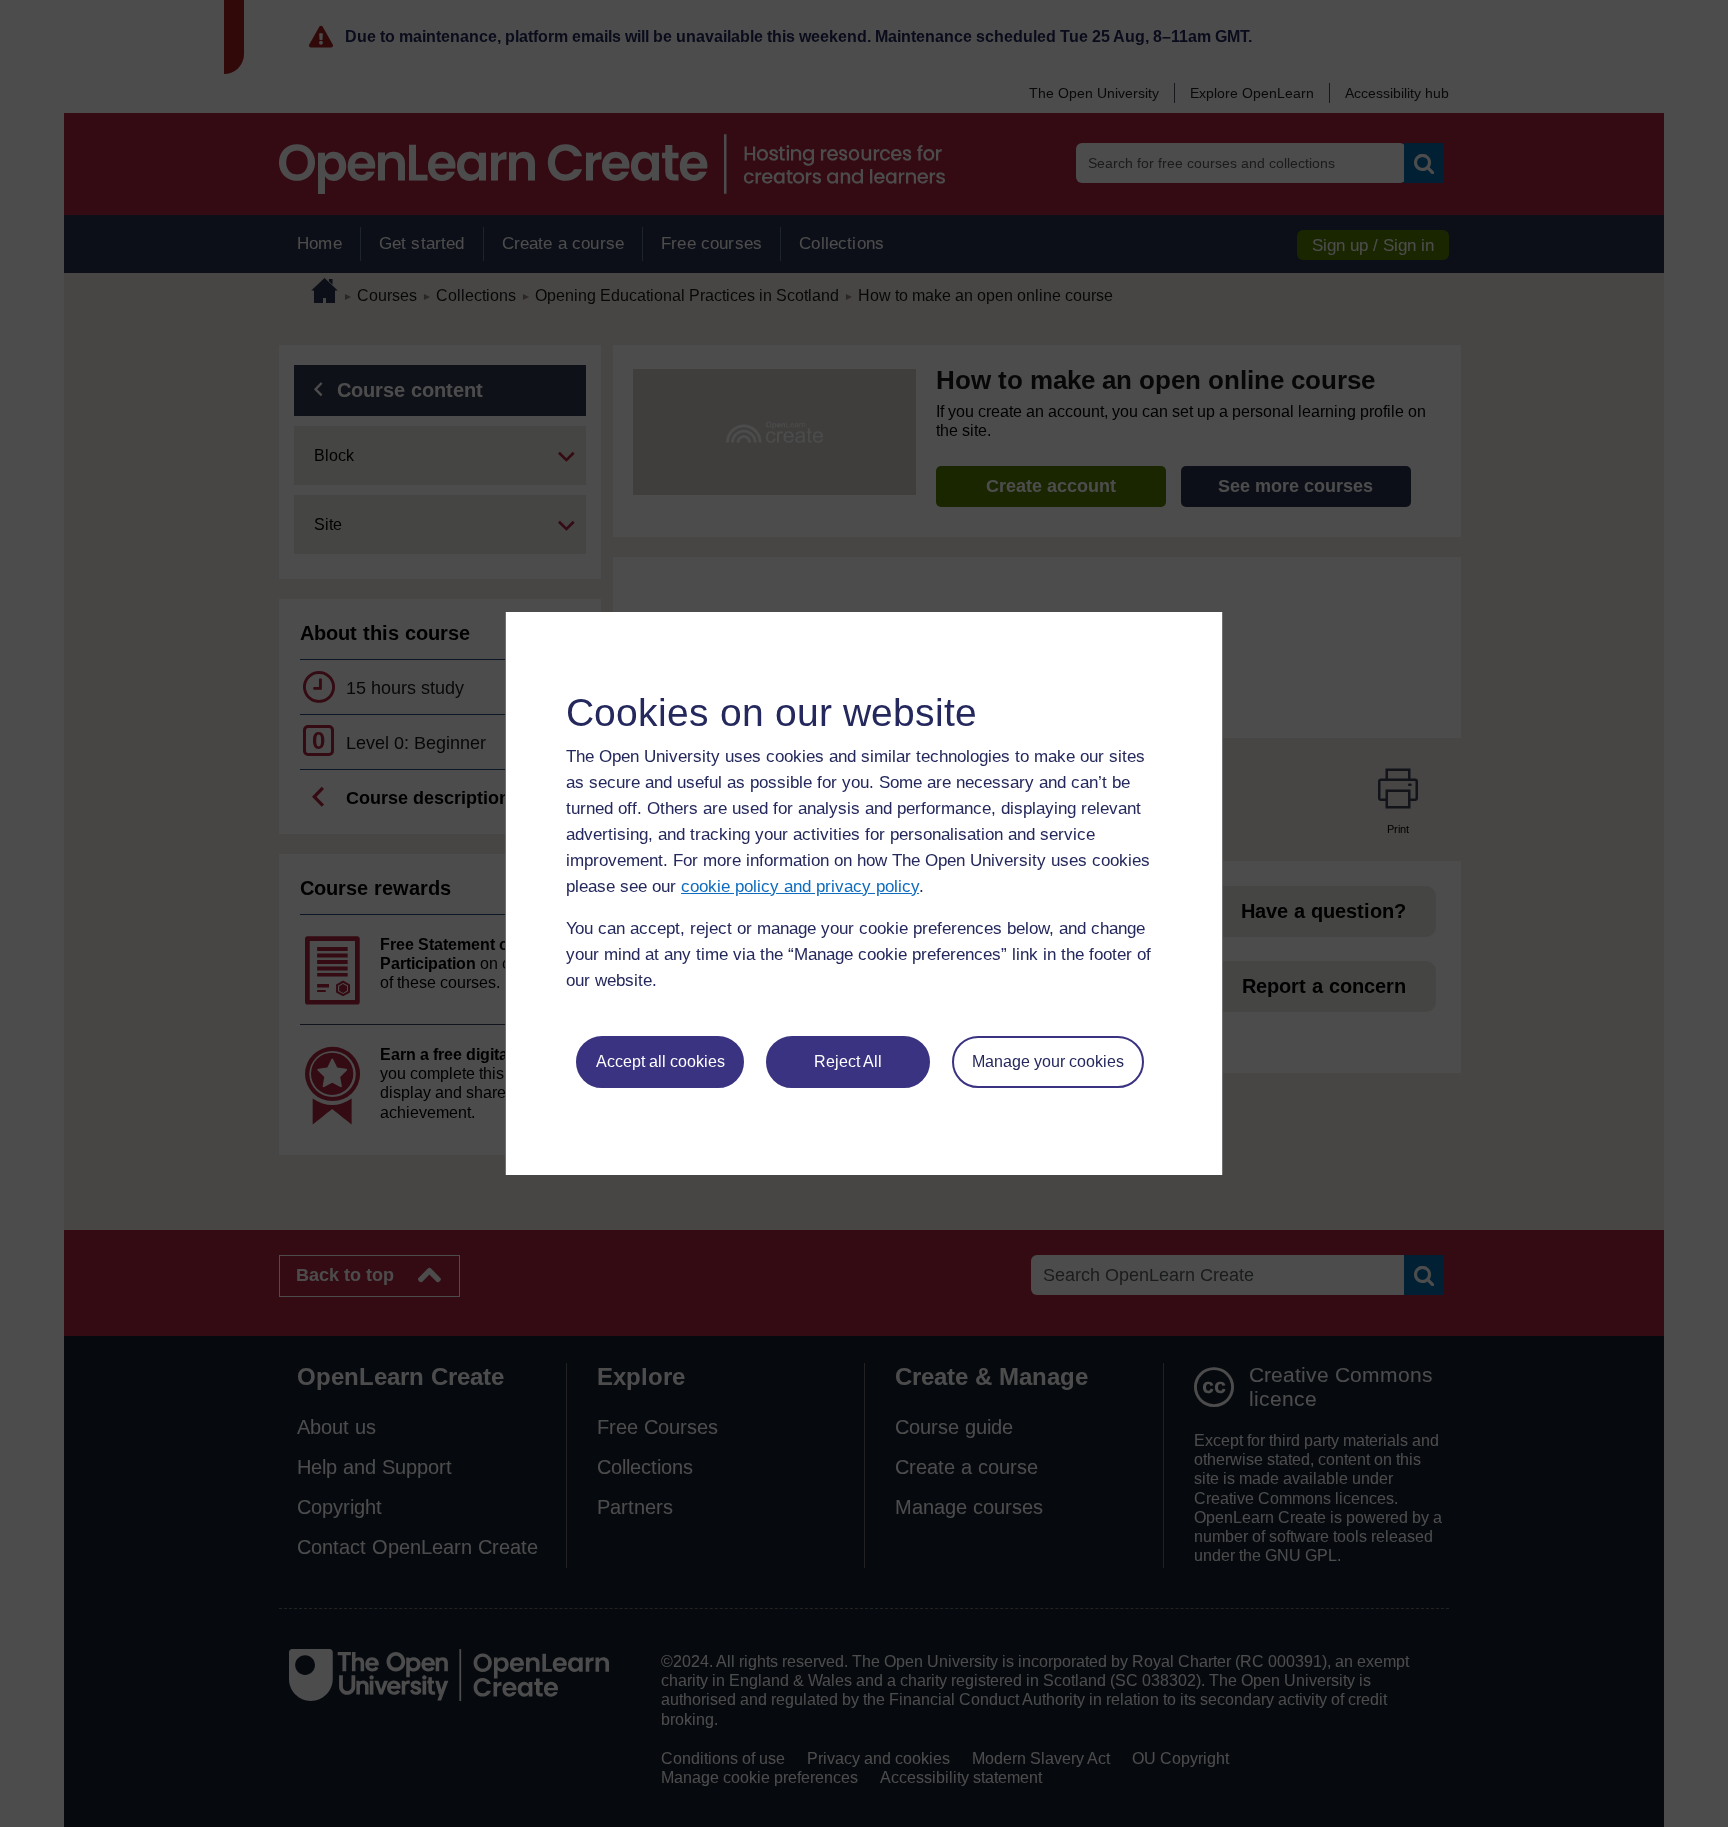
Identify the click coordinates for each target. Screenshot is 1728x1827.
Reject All (848, 1061)
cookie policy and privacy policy (800, 886)
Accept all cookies (660, 1061)
